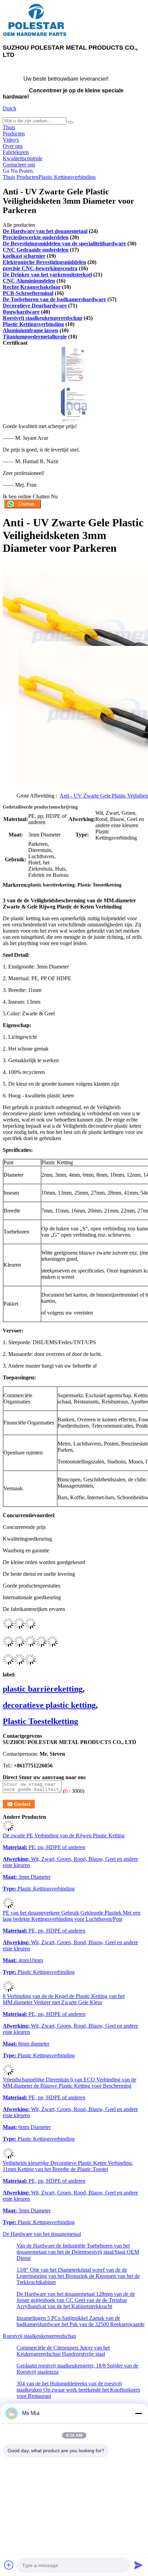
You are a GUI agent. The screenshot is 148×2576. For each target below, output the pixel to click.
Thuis (9, 127)
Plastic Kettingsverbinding (67, 177)
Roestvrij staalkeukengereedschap (43, 318)
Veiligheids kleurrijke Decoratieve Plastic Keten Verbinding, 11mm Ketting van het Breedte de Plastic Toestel (68, 2166)
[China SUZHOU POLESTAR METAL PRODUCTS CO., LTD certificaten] (74, 381)
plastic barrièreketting (43, 1689)
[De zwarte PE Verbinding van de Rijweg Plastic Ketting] (8, 1829)
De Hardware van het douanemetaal (45, 231)
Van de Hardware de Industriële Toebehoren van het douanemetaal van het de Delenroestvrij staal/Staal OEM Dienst (78, 2252)
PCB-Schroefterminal (28, 293)
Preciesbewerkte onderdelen (36, 237)
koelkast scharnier (24, 256)
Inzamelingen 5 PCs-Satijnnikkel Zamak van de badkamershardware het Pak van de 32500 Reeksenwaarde (81, 2321)
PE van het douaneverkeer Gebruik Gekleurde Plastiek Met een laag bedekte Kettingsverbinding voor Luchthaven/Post (72, 1916)
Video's (11, 140)
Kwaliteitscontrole (23, 158)
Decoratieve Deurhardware (35, 306)
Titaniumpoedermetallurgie (35, 337)
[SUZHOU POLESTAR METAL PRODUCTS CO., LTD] (35, 35)
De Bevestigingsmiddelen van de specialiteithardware (64, 244)
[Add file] (9, 2565)
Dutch (9, 108)
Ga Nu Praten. (18, 171)
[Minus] (138, 2413)
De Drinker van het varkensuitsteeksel (47, 275)
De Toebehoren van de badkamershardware (54, 299)
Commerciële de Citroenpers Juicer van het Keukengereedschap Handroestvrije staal (63, 2351)
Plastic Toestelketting (40, 1721)
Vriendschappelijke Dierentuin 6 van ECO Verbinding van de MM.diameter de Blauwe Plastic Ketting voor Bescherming (70, 2083)
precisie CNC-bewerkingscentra (40, 268)
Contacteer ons (19, 165)
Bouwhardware (21, 312)
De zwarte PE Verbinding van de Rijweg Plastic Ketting (64, 1835)
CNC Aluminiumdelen (29, 281)
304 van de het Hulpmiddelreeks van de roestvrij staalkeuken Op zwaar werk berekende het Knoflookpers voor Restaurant (78, 2390)
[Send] (138, 2565)
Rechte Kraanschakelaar (32, 287)
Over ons (13, 146)
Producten (14, 134)
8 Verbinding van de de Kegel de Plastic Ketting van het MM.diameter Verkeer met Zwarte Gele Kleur (64, 1999)
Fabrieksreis (16, 152)
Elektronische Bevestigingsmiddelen (44, 262)
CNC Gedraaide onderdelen (36, 250)
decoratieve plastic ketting (49, 1705)
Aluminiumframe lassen (30, 330)
